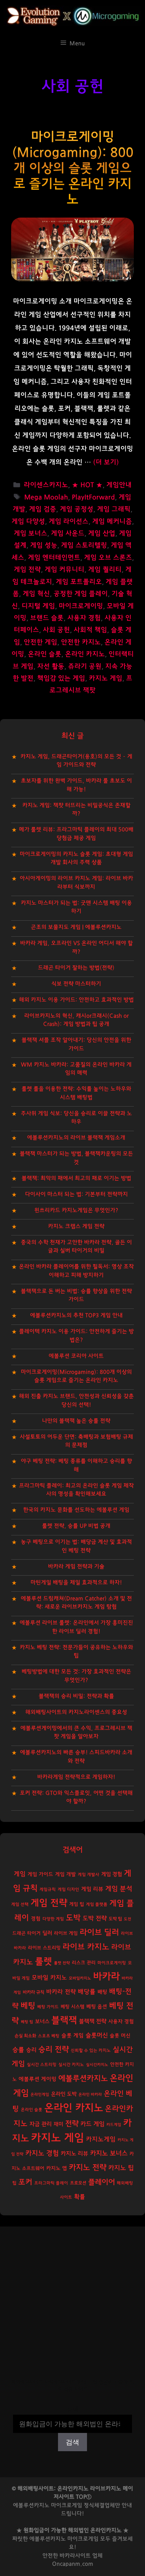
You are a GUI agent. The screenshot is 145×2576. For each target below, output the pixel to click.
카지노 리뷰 (74, 2154)
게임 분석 (119, 1889)
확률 (80, 2197)
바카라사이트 (75, 2556)
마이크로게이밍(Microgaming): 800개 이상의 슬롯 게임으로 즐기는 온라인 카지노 (73, 168)
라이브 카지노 (86, 1947)
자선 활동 (51, 667)
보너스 (42, 2021)
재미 (58, 2124)
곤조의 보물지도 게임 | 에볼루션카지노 (76, 927)
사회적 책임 (90, 630)
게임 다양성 (28, 522)
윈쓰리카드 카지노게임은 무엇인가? (76, 1210)
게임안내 (119, 485)
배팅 (102, 1992)
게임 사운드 (68, 534)
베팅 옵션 (97, 2007)
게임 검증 (43, 509)
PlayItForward (93, 497)
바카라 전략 (61, 1992)
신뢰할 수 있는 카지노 (91, 2050)
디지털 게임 (38, 606)
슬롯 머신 (120, 2036)
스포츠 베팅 (49, 2036)
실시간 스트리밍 (42, 2065)
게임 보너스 (30, 534)
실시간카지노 (97, 2065)
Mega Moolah (46, 497)
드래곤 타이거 (26, 1933)
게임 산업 (102, 534)
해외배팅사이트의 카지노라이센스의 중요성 (76, 1712)
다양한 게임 (53, 1919)
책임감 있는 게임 (61, 678)
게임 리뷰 (92, 1889)
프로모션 (78, 2183)
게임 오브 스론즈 (108, 558)
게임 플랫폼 (97, 1904)
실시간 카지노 (71, 2065)
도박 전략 (95, 1918)
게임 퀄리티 (105, 570)
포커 (25, 2182)
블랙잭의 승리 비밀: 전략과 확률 (76, 1696)
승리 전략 (54, 2049)
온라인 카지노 (85, 654)
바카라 (106, 1977)
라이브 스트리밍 (44, 1948)
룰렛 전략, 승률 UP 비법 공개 (76, 1526)
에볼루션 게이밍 (38, 2079)
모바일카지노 (80, 1978)
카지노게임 (101, 2139)
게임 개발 (65, 1874)
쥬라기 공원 (85, 667)
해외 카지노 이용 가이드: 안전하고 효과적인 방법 (76, 1000)
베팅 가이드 (48, 2007)
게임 (20, 1874)
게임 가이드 (40, 1874)
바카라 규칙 (33, 1992)
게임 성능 (44, 545)
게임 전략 (27, 570)
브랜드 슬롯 (47, 618)
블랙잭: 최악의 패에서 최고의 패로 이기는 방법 (76, 1178)
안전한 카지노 (81, 642)
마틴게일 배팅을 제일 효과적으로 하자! (76, 1583)
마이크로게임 (83, 2539)
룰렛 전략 (62, 1963)
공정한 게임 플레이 (81, 594)
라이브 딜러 (99, 1932)
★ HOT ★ (87, 485)
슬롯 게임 (72, 2036)
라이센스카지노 (46, 485)
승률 (18, 2050)
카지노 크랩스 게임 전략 (76, 1226)
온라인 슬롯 (45, 654)
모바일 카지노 (49, 1978)
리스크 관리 (84, 1963)
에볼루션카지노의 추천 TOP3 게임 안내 (76, 1315)
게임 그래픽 (114, 509)
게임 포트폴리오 (79, 582)
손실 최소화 (25, 2036)
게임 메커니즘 (112, 522)
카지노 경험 (42, 2153)
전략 (72, 2124)
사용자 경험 (84, 618)
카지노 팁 (121, 2168)
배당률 (87, 1992)
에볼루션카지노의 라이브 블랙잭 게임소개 (76, 1138)
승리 (31, 2050)
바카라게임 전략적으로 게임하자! (76, 1777)
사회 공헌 (56, 630)
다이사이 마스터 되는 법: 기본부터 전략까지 (76, 1194)
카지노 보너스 (109, 2153)
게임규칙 (48, 1890)
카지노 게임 (106, 678)
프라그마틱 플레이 (51, 2183)
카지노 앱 (57, 2168)
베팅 (28, 2006)
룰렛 (43, 1961)
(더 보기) (106, 462)
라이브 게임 (66, 1933)
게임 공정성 (77, 509)
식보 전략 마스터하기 (76, 984)
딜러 (47, 1933)
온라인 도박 (64, 2094)
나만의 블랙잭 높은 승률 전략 (76, 1421)
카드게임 (114, 2125)
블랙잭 (64, 2020)
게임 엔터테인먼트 (54, 558)
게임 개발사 (88, 1875)
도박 (73, 1918)
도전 (128, 1919)
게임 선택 (20, 1904)
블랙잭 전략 (93, 2021)
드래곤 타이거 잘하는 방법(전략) (76, 968)
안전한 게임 (41, 642)
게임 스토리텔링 (84, 545)
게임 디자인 (68, 1890)
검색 (72, 2409)
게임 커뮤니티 (65, 570)
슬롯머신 (97, 2035)
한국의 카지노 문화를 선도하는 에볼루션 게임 (76, 1510)
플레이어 (101, 2182)
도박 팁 (115, 1919)
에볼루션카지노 (83, 2078)
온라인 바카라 (90, 2094)
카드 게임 (92, 2124)
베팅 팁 (27, 2022)
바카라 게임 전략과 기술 (76, 1567)
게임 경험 (112, 1874)
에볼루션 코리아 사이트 (76, 1356)
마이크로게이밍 (81, 606)
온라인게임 (40, 2094)
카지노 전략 (88, 2167)
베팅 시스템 (72, 2007)
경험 (36, 1919)
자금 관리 (41, 2124)
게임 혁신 (36, 594)
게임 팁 (77, 1904)
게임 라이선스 (69, 522)
